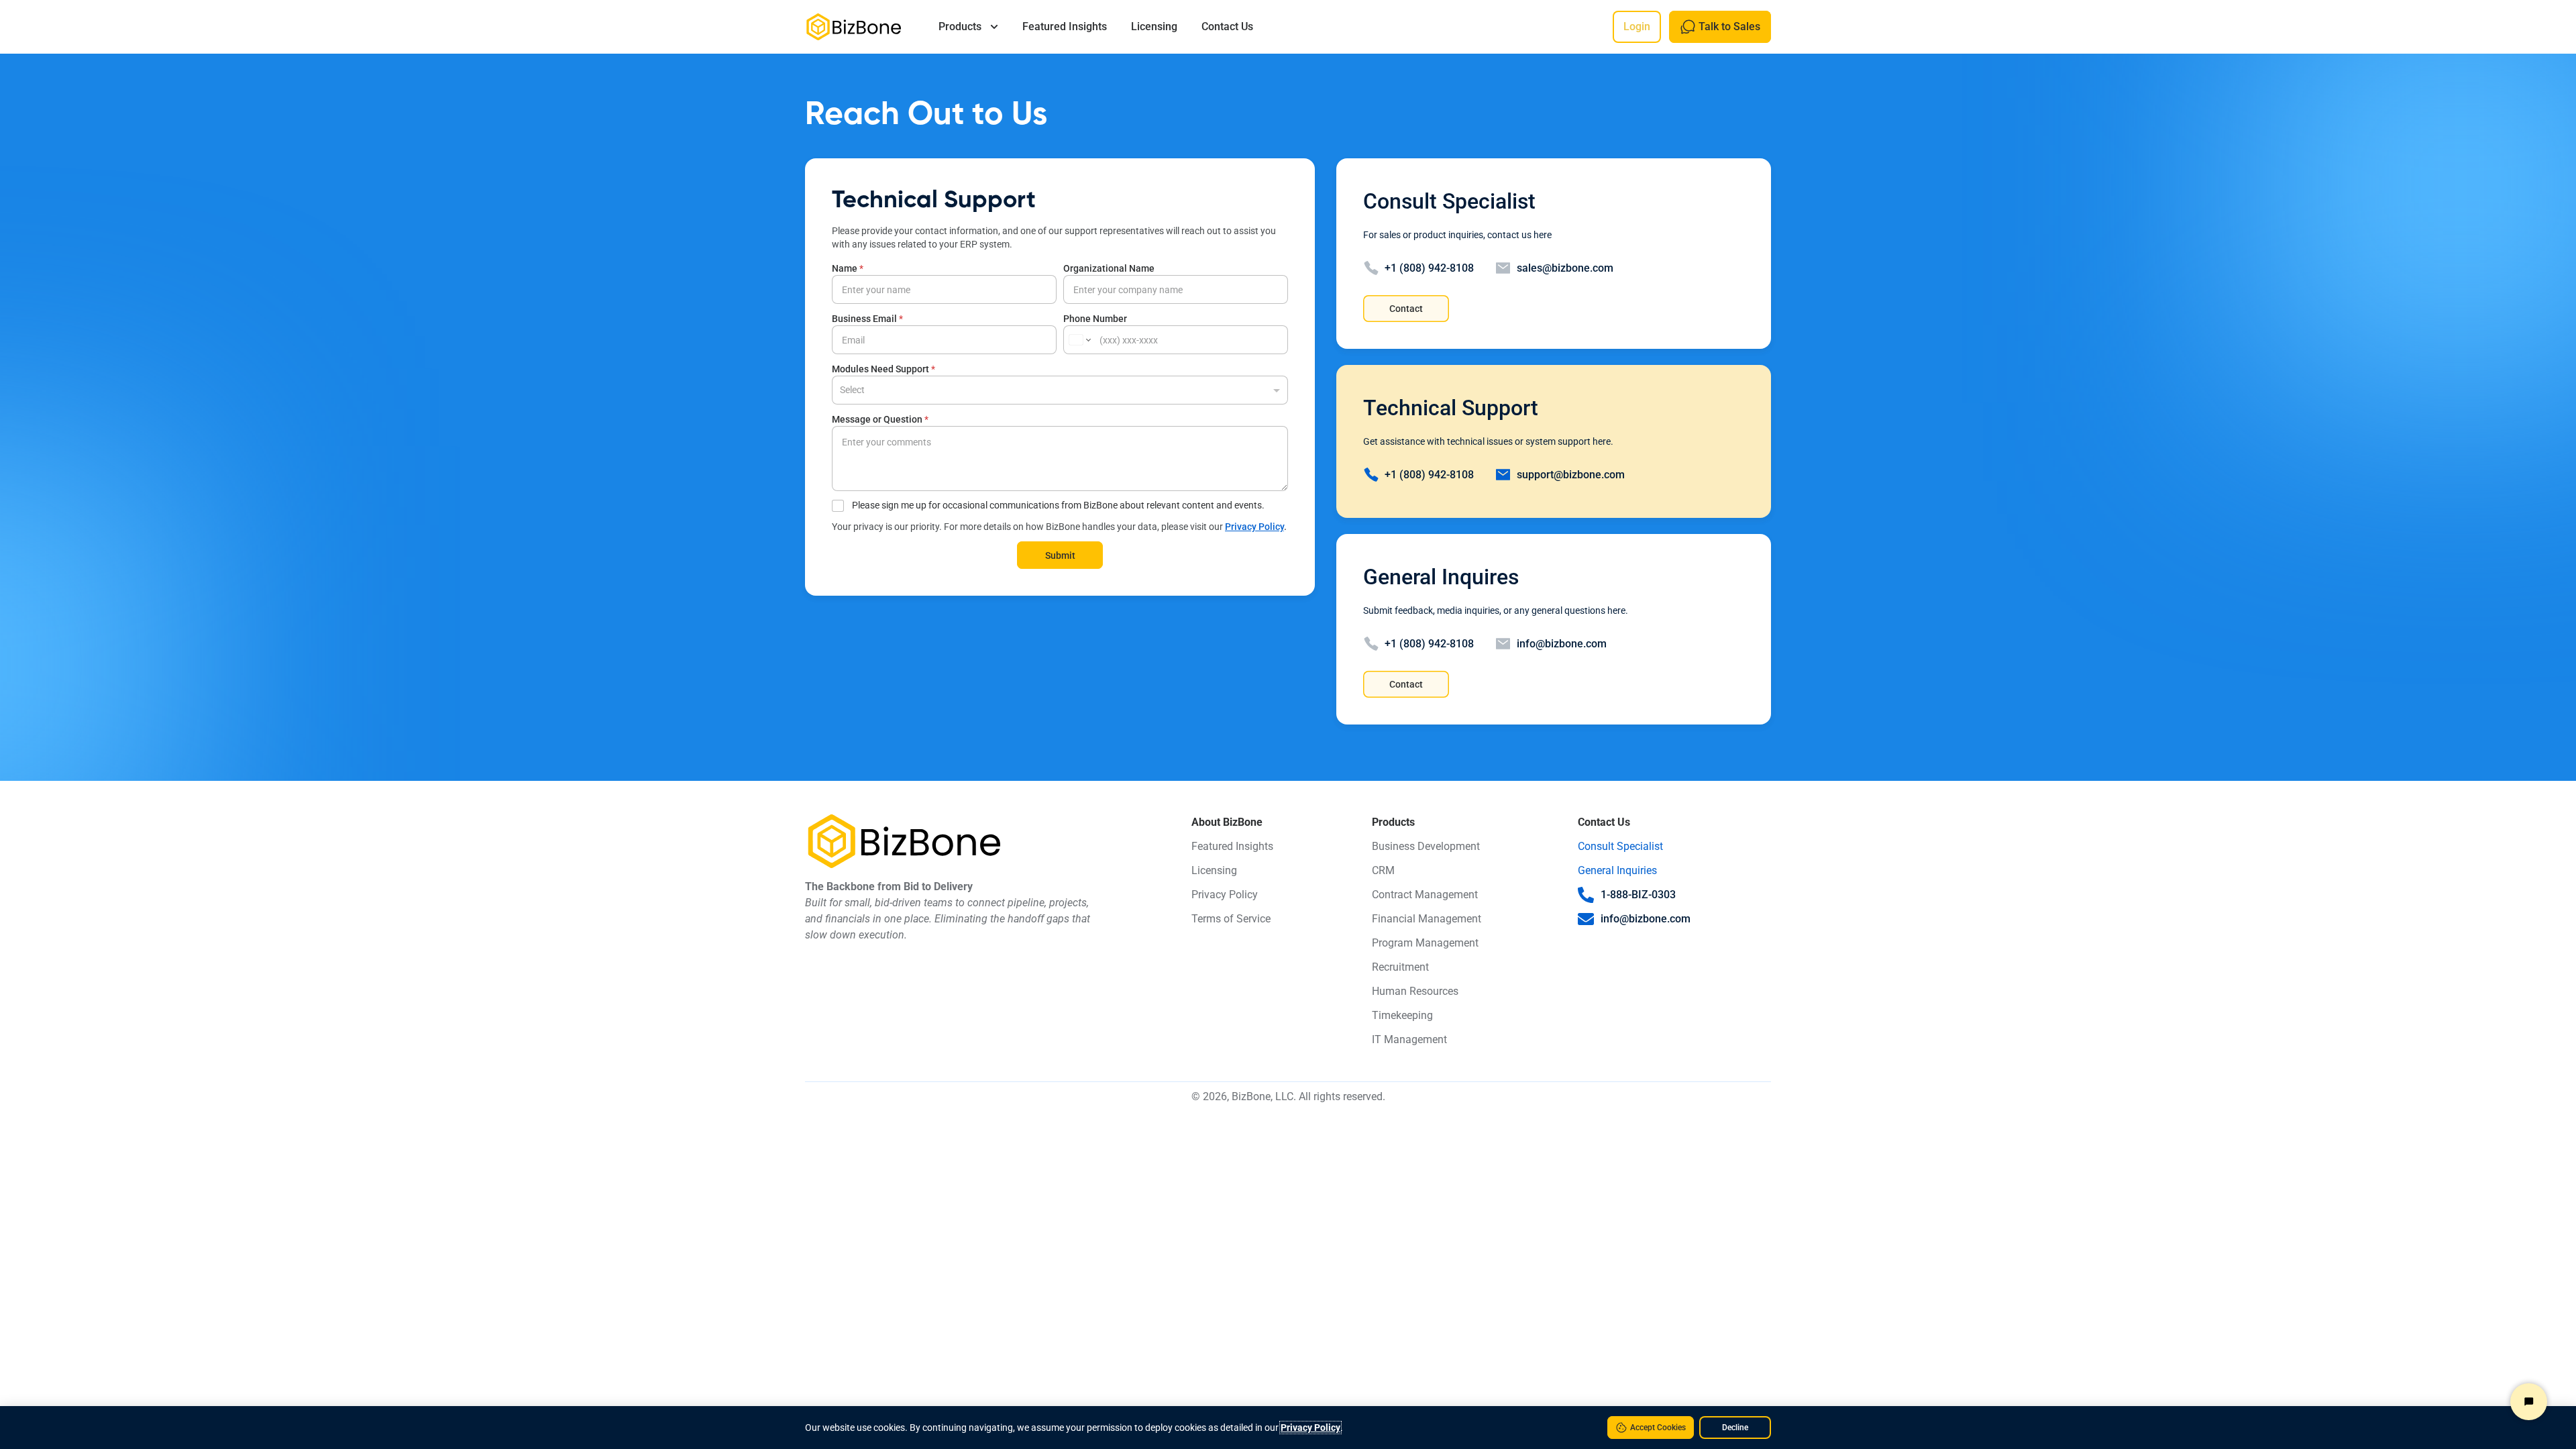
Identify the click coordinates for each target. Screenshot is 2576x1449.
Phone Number (1095, 319)
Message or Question (880, 419)
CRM (1383, 870)
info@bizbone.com (1562, 644)
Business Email (867, 319)
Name (848, 268)
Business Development (1426, 846)
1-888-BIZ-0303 (1638, 895)
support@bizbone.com (1571, 475)
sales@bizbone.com (1565, 268)
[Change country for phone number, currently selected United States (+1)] (1079, 340)
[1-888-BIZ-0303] (1586, 895)
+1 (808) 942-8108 (1429, 268)
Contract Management (1425, 895)
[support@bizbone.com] (1503, 475)
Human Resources (1415, 991)
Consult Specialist (1620, 846)
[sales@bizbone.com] (1503, 268)
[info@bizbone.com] (1503, 644)
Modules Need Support (883, 369)
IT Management (1409, 1039)
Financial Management (1427, 919)
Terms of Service (1231, 919)
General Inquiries (1617, 870)
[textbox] (1057, 389)
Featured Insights (1232, 846)
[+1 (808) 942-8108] (1371, 268)
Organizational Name (1109, 268)
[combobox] (1060, 390)
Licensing (1214, 870)
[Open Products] (994, 27)
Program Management (1425, 943)
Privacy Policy (1254, 527)
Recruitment (1400, 967)
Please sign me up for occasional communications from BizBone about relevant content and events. (1058, 505)
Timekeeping (1402, 1015)
